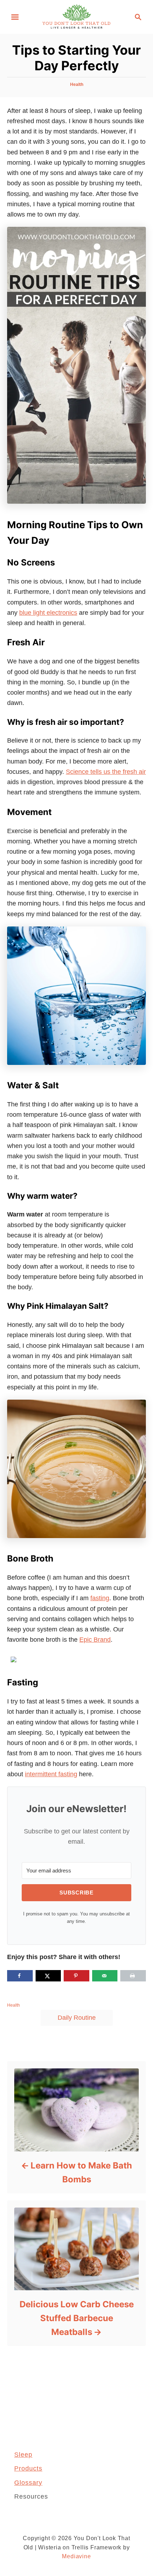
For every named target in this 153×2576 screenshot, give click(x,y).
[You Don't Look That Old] (77, 16)
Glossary (28, 2483)
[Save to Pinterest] (76, 1976)
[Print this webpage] (133, 1976)
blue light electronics (48, 613)
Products (28, 2468)
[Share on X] (48, 1976)
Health (77, 84)
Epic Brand (95, 1640)
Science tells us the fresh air (106, 772)
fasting (100, 1598)
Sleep (23, 2455)
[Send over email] (105, 1976)
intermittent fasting (51, 1774)
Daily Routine (77, 2018)
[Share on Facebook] (20, 1976)
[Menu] (15, 17)
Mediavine (76, 2556)
